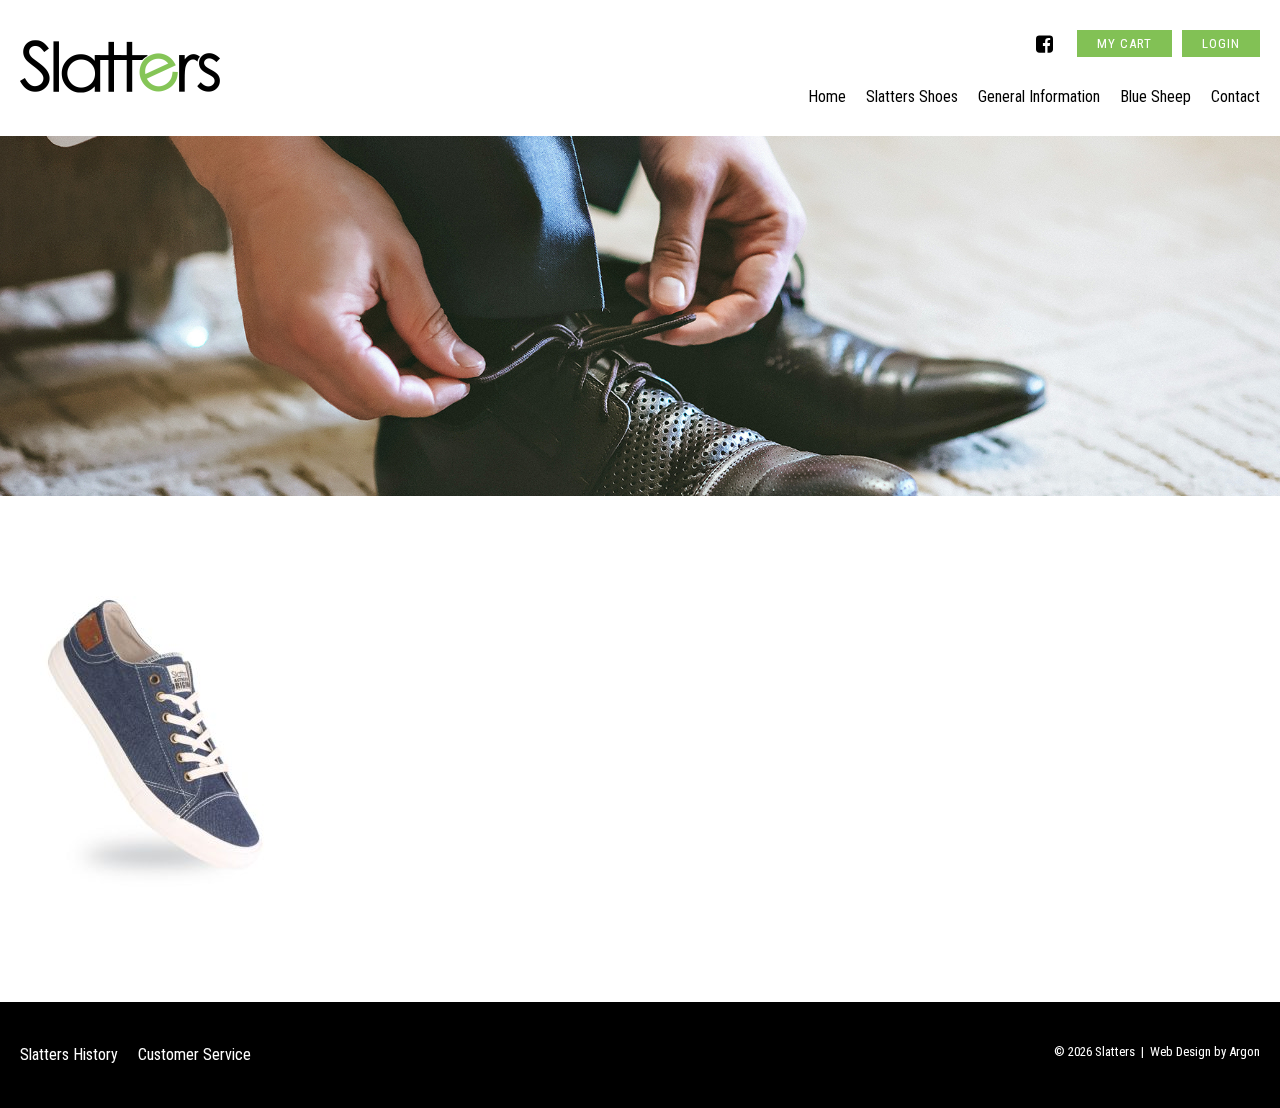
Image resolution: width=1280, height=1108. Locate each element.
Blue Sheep (1155, 96)
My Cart (1124, 43)
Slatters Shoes (912, 96)
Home (827, 96)
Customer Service (194, 1054)
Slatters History (69, 1054)
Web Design (1180, 1051)
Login (1221, 43)
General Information (1039, 96)
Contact (1235, 96)
